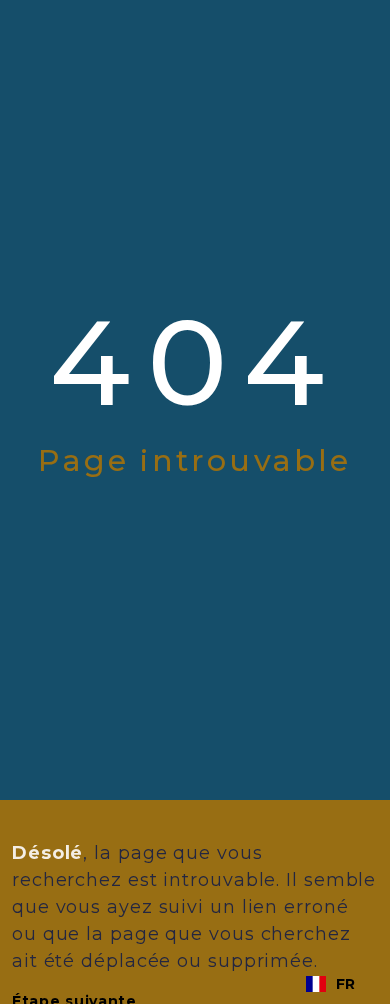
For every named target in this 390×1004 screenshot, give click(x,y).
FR (345, 984)
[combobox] (330, 984)
